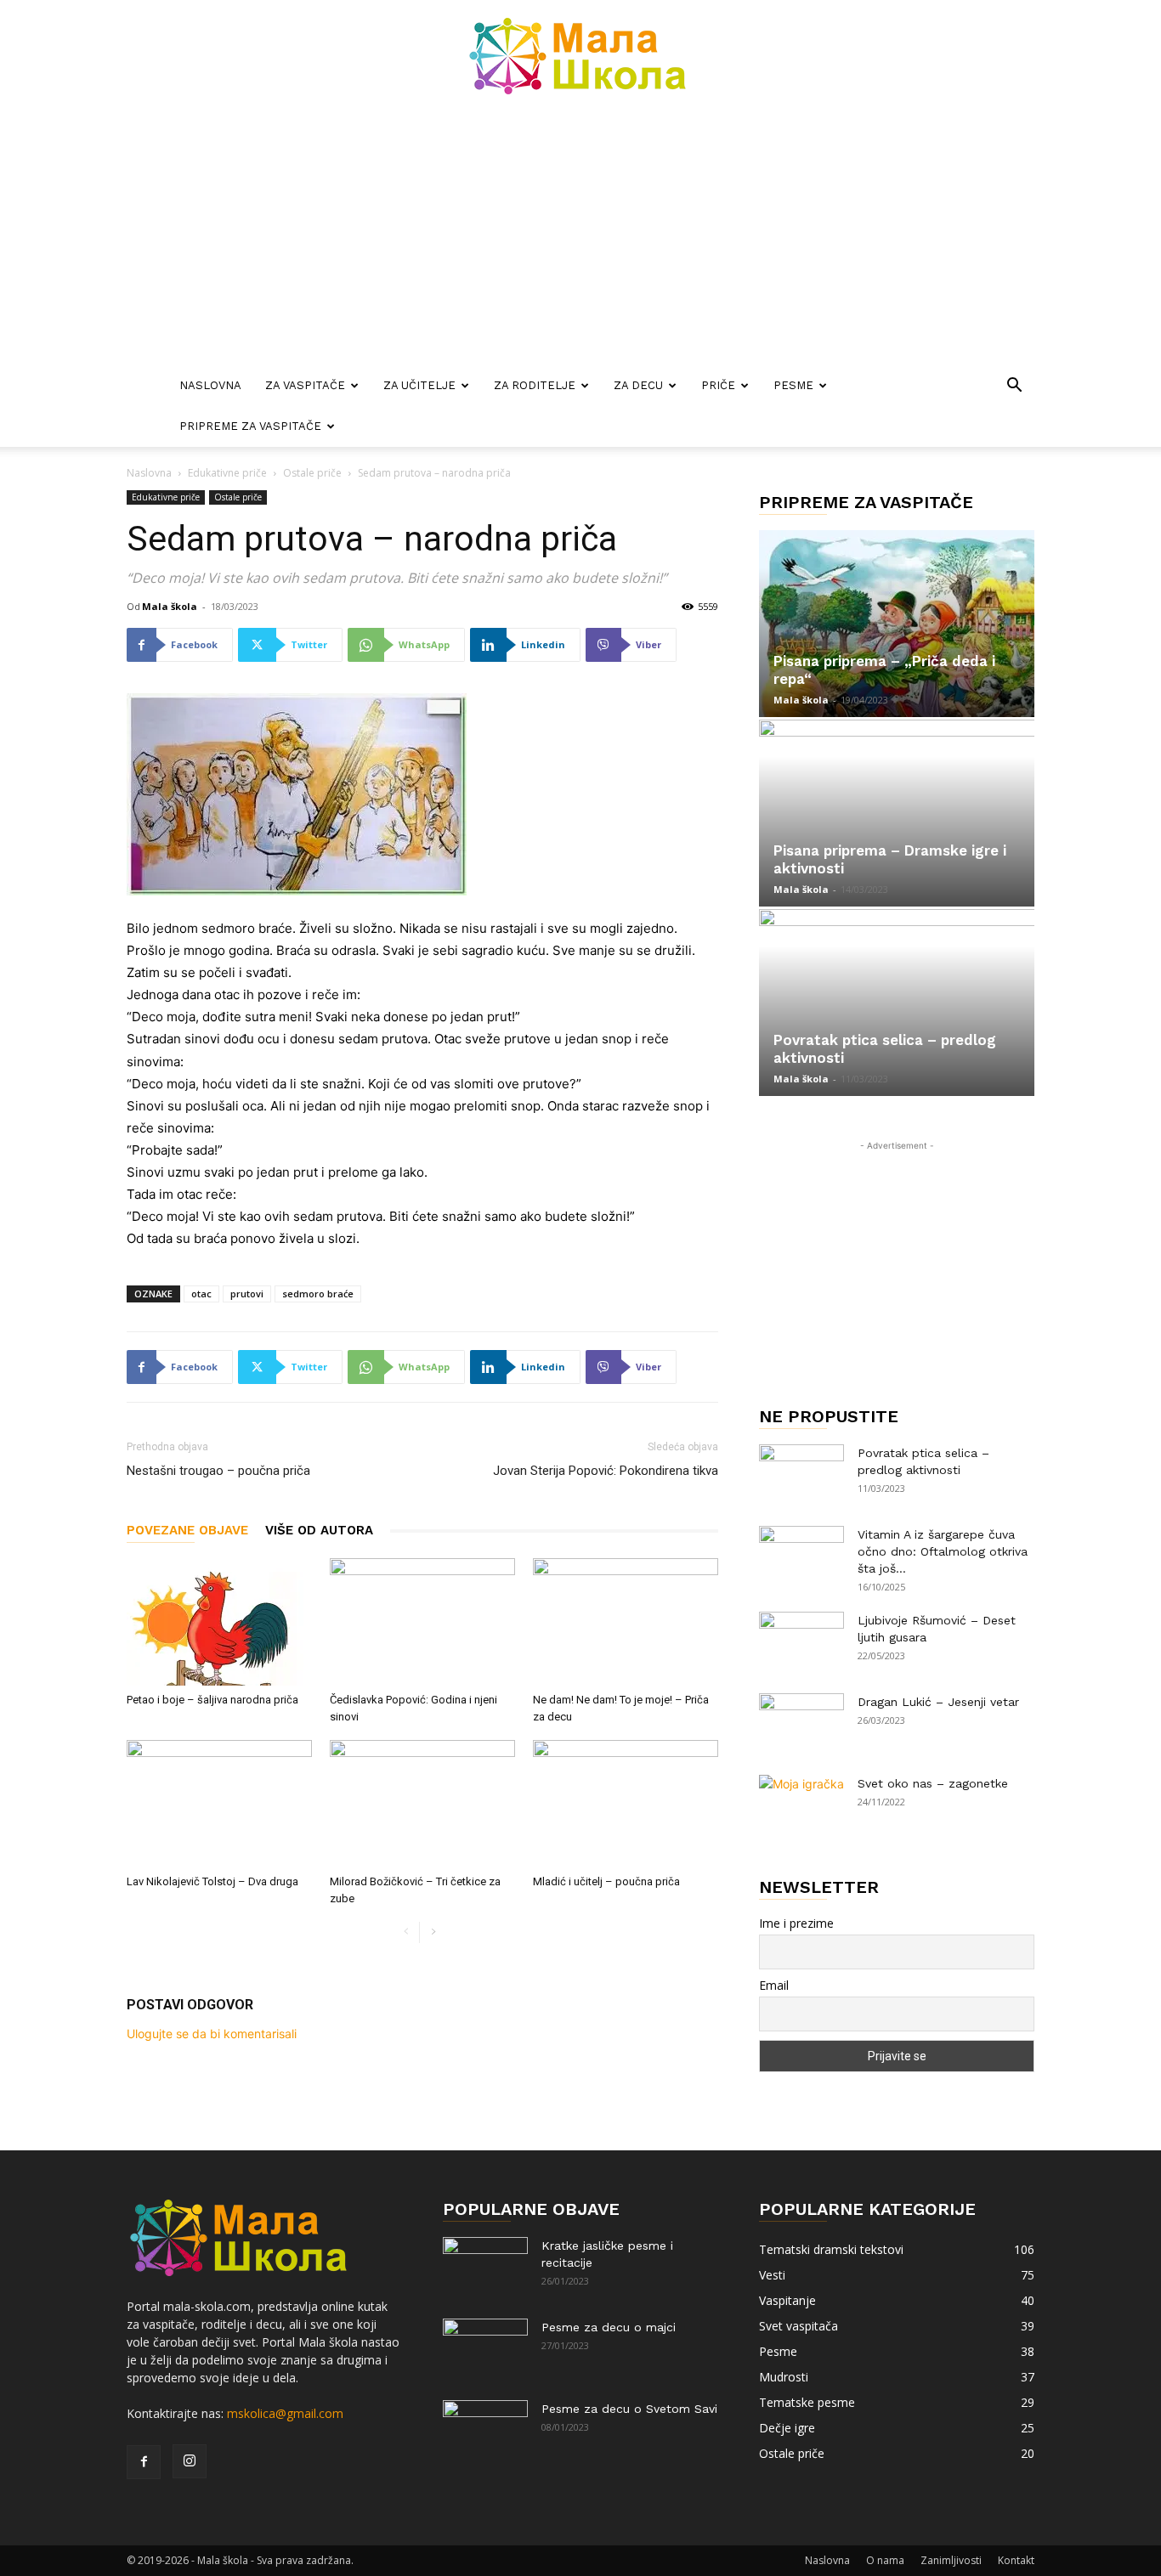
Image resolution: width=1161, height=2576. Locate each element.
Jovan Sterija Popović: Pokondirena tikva (606, 1471)
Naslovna (210, 385)
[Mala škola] (580, 56)
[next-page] (433, 1932)
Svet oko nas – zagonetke (933, 1783)
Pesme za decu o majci (609, 2327)
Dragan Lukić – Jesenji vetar (938, 1702)
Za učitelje (419, 385)
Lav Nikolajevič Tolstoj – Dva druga (212, 1881)
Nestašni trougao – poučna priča (218, 1471)
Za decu (638, 385)
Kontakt (1016, 2560)
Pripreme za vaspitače (250, 426)
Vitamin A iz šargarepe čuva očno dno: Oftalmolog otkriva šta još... (943, 1551)
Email (774, 1985)
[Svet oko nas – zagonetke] (801, 1805)
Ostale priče (312, 473)
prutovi (247, 1294)
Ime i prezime (796, 1923)
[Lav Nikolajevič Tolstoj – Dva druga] (219, 1804)
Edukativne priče (227, 473)
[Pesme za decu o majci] (485, 2348)
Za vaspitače (305, 385)
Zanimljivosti (951, 2560)
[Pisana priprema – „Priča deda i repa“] (897, 624)
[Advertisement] (580, 238)
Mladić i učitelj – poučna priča (606, 1881)
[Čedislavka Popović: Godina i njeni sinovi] (422, 1622)
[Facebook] (144, 2462)
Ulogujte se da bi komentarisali (212, 2034)
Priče (718, 385)
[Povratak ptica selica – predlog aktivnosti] (897, 1003)
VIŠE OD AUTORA (319, 1530)
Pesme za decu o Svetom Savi (629, 2409)
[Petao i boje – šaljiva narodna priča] (219, 1622)
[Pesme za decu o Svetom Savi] (485, 2430)
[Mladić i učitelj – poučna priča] (626, 1804)
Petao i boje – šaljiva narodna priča (212, 1700)
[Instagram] (190, 2461)
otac (201, 1294)
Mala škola (170, 606)
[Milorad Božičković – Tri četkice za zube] (422, 1804)
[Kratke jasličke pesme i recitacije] (485, 2267)
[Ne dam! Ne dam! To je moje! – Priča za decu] (626, 1622)
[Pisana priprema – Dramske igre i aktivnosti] (897, 813)
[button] (1014, 387)
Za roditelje (535, 385)
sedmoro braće (318, 1294)
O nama (885, 2560)
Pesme (793, 385)
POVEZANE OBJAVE (187, 1530)
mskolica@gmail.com (285, 2413)
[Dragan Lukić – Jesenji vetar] (801, 1723)
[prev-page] (406, 1932)
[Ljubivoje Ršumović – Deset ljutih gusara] (801, 1641)
